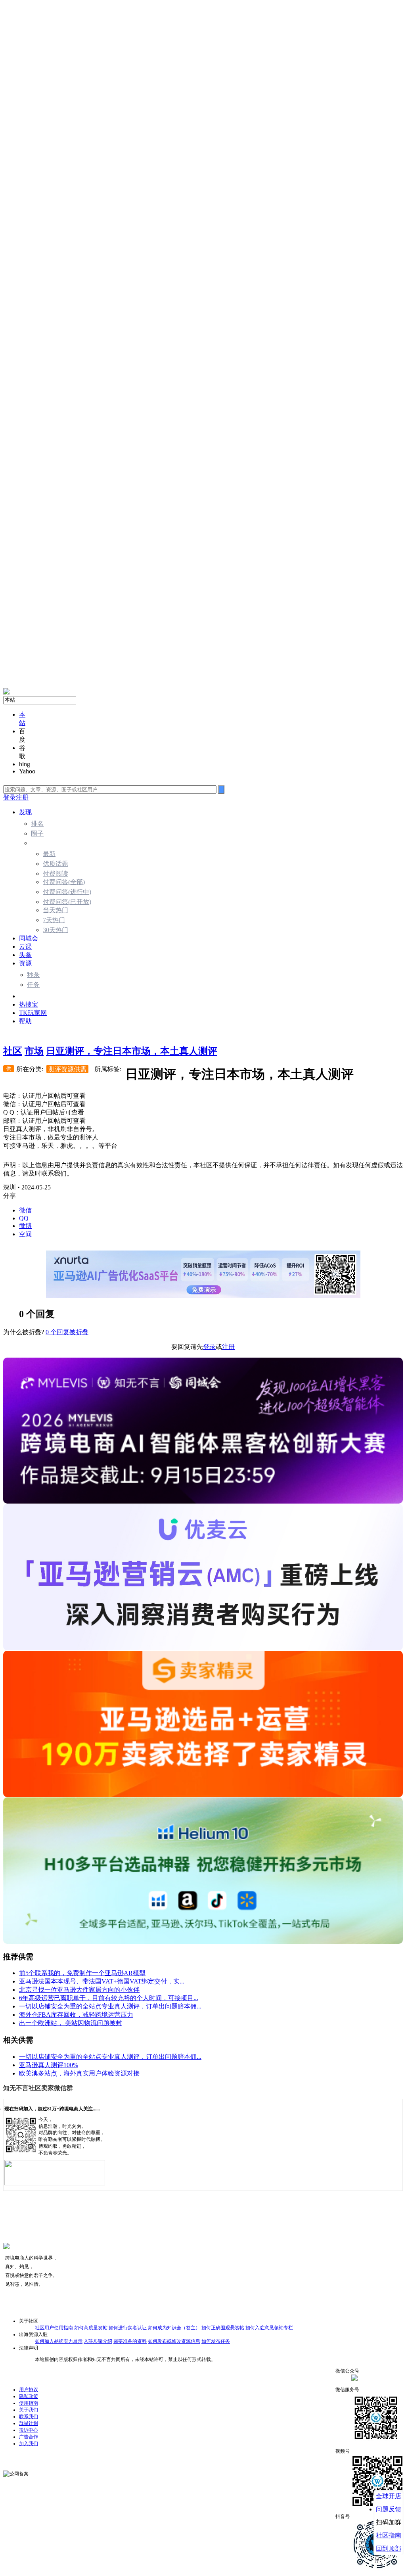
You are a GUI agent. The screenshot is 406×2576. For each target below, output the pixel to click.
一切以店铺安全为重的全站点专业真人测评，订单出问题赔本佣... (110, 2006)
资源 (25, 963)
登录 (10, 797)
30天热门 (56, 930)
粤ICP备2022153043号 (118, 2471)
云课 (25, 947)
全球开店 (389, 2496)
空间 (25, 1234)
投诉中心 (29, 2430)
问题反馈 (389, 2509)
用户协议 (29, 2390)
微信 (25, 1210)
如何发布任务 (216, 2341)
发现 (25, 812)
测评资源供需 (67, 1069)
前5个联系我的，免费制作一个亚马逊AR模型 (82, 1973)
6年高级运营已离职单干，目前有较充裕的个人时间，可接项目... (109, 1998)
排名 (37, 824)
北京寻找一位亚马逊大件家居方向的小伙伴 (79, 1990)
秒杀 (33, 975)
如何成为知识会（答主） (174, 2328)
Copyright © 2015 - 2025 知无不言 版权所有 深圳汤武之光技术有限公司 (77, 2455)
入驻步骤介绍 (98, 2341)
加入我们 (29, 2444)
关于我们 (29, 2410)
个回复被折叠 (67, 1332)
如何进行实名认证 (128, 2328)
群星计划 (29, 2423)
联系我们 (29, 2417)
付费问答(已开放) (67, 902)
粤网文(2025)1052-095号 (169, 2471)
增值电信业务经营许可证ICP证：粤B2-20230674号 (250, 2471)
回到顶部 (389, 2548)
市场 (25, 996)
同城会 (29, 938)
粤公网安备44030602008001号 (61, 2471)
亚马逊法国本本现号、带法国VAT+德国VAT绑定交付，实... (102, 1981)
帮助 (25, 1021)
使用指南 (29, 2403)
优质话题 (56, 864)
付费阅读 (56, 874)
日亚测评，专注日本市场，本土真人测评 (132, 1051)
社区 (13, 1051)
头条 (25, 955)
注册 (22, 797)
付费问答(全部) (64, 882)
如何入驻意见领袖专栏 (269, 2328)
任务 (33, 985)
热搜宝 (29, 1004)
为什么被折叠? (24, 1332)
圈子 (37, 833)
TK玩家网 (33, 1013)
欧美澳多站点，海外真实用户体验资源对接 (79, 2073)
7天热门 (54, 920)
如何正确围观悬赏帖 (223, 2328)
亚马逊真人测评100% (49, 2065)
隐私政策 (29, 2396)
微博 (25, 1226)
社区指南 (389, 2535)
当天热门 (56, 910)
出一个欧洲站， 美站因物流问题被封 (71, 2023)
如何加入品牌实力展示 (59, 2341)
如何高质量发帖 (91, 2328)
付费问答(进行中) (67, 892)
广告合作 (29, 2437)
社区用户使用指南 (54, 2328)
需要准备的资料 (130, 2341)
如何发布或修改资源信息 (174, 2341)
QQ (24, 1218)
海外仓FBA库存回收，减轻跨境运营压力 (76, 2015)
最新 (49, 854)
